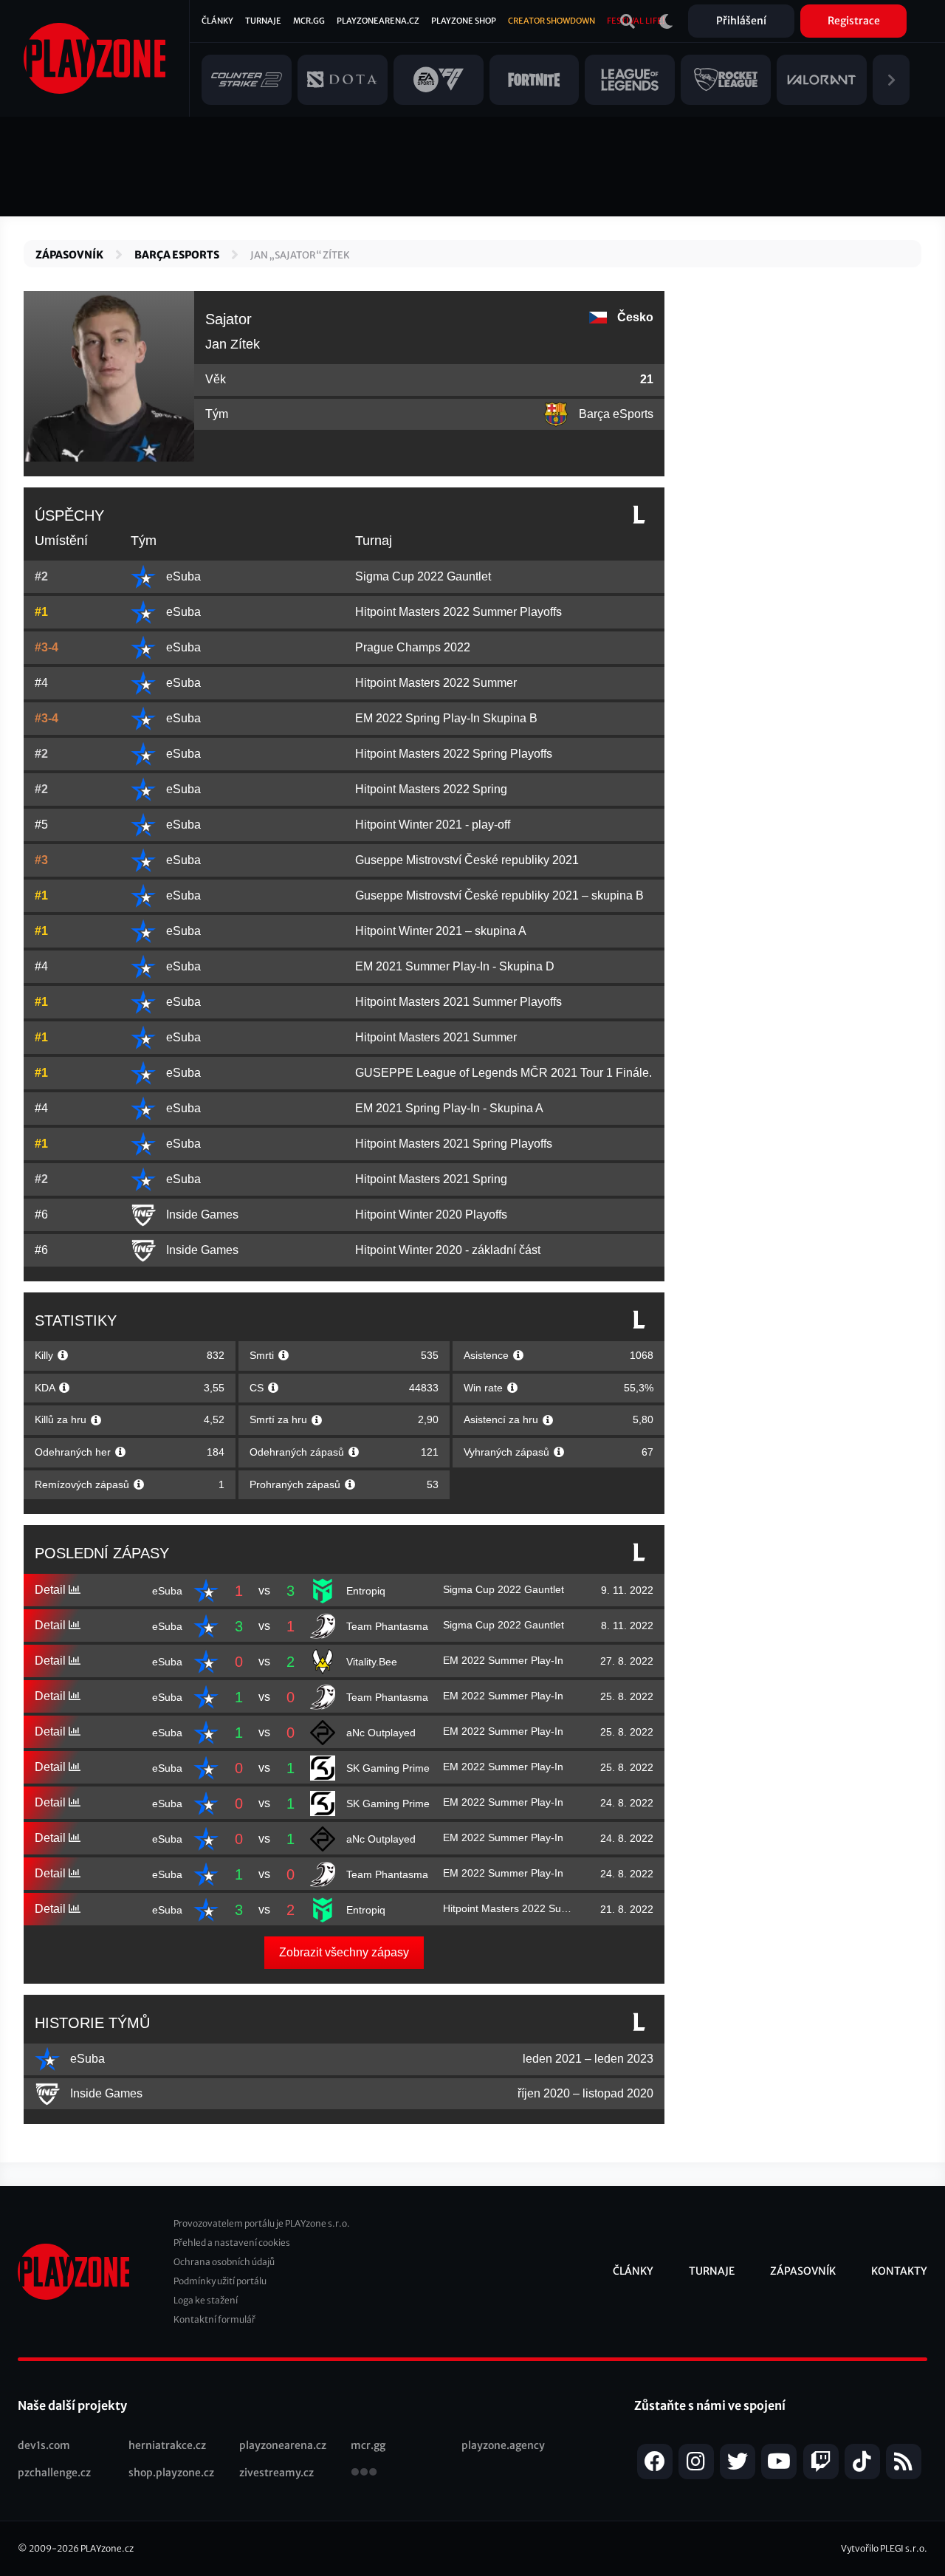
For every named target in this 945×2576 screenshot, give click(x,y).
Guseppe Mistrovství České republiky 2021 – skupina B (499, 895)
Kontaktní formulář (214, 2319)
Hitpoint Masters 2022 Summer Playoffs (458, 612)
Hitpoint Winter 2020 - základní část (448, 1250)
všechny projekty (364, 2473)
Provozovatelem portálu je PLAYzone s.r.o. (262, 2223)
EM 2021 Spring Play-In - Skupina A (449, 1108)
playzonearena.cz (283, 2445)
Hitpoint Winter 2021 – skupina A (441, 931)
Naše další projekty (72, 2405)
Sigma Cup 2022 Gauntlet (423, 576)
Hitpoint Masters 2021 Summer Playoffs (458, 1002)
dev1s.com (44, 2445)
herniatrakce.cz (167, 2445)
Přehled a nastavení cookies (232, 2243)
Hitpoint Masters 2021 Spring (431, 1179)
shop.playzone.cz (171, 2473)
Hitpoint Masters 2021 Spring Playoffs (454, 1144)
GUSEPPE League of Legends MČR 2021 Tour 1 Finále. (504, 1073)
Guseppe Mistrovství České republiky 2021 (467, 860)
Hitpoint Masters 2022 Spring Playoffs (454, 754)
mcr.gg (368, 2445)
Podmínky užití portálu (220, 2281)
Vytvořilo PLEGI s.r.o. (884, 2548)
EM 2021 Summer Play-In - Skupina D (455, 966)
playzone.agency (503, 2445)
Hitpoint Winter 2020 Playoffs (431, 1215)
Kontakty (899, 2271)
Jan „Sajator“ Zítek (300, 255)
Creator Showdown (551, 21)
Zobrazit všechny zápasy (344, 1952)
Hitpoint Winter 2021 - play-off (433, 825)
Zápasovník (69, 255)
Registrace (854, 21)
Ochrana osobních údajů (224, 2262)
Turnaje (263, 21)
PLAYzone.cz (107, 2548)
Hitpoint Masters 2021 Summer (436, 1037)
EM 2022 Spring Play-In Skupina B (446, 718)
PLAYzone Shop (464, 21)
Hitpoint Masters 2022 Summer (436, 683)
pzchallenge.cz (54, 2473)
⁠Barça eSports (177, 255)
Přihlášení (741, 21)
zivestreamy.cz (276, 2473)
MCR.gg (309, 21)
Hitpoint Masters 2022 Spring (431, 789)
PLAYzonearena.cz (378, 21)
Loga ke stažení (206, 2300)
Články (217, 21)
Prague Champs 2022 (413, 647)
